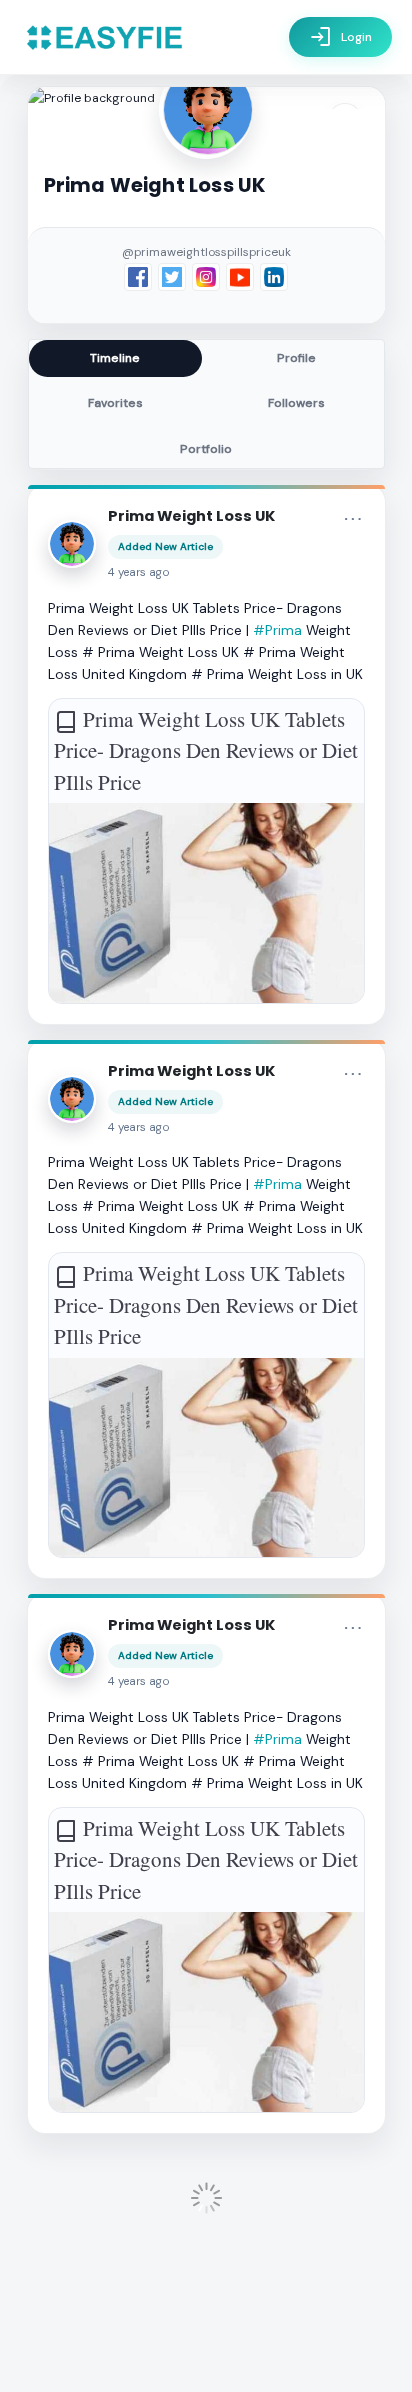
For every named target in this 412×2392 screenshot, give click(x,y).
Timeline (115, 358)
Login (340, 37)
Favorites (115, 403)
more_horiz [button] (353, 519)
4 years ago (139, 572)
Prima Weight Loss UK (191, 516)
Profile (296, 358)
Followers (296, 403)
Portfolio (206, 449)
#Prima (277, 630)
